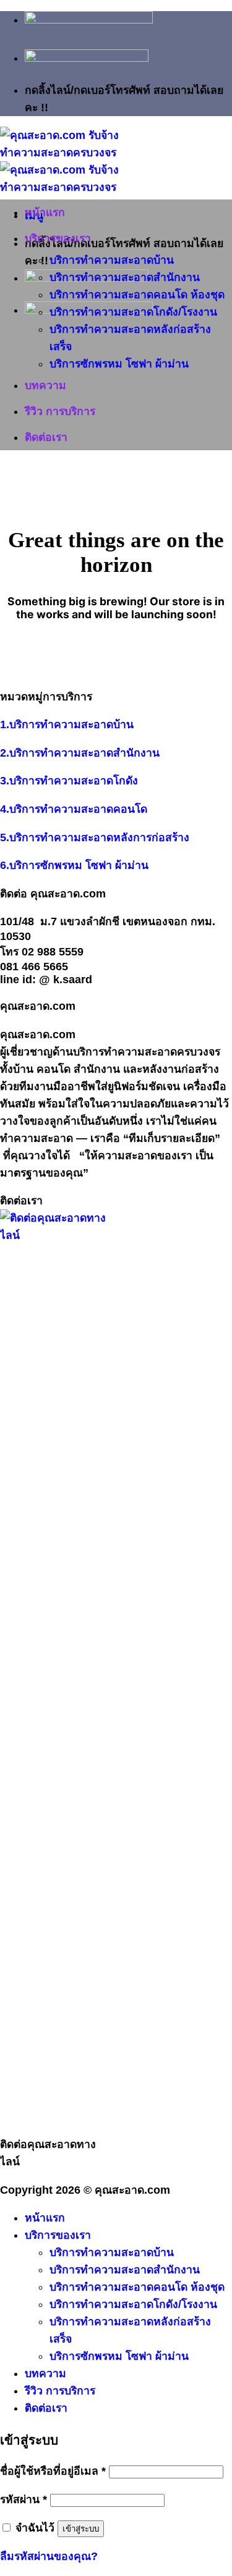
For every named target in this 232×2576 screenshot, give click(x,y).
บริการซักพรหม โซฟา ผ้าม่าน (119, 364)
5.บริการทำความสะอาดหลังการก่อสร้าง (95, 837)
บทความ (45, 385)
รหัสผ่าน (24, 2499)
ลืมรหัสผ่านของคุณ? (49, 2556)
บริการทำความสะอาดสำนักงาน (125, 277)
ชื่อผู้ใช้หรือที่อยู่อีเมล (53, 2471)
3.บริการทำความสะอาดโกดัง (69, 781)
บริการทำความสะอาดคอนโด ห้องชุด (137, 295)
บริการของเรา (58, 238)
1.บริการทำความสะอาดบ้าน (67, 724)
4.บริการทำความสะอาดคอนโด (74, 809)
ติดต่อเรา (46, 437)
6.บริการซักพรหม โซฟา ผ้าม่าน (74, 865)
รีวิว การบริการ (60, 411)
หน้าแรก (45, 212)
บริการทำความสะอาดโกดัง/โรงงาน (133, 312)
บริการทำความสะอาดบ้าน (112, 260)
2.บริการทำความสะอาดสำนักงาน (80, 753)
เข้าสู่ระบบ (81, 2529)
